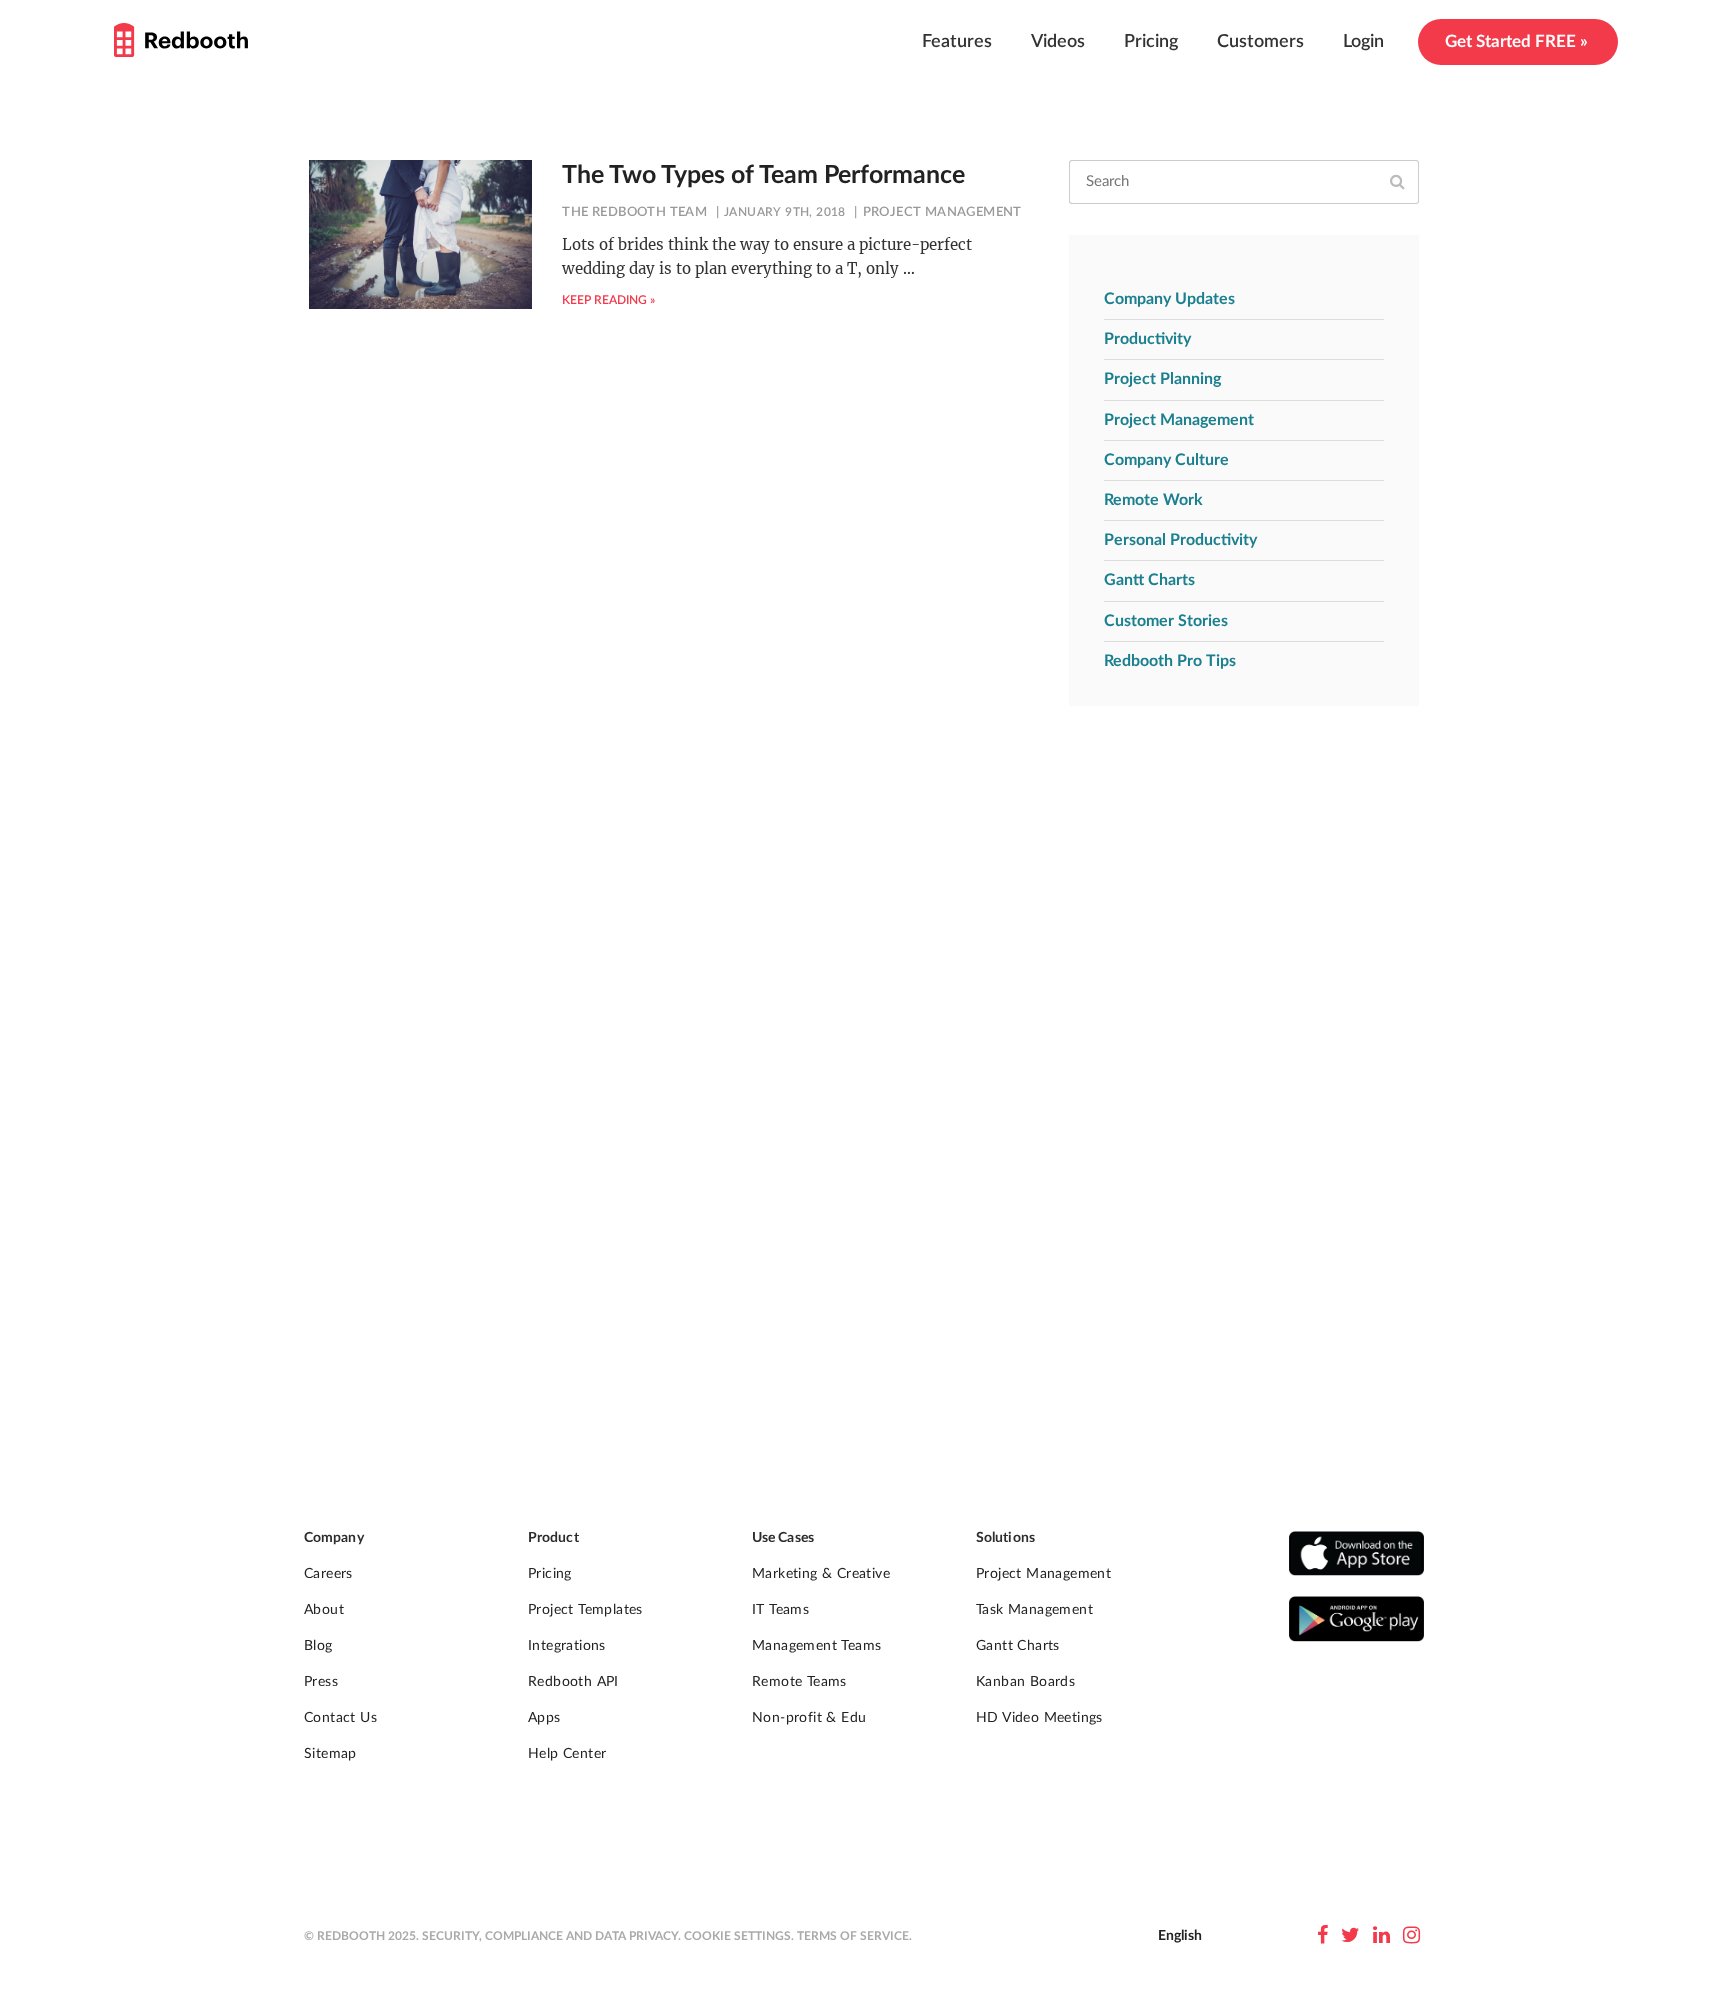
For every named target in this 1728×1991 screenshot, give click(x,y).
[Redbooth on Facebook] (1322, 1936)
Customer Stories (1166, 621)
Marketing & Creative (821, 1574)
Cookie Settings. (739, 1936)
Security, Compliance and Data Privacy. (551, 1936)
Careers (328, 1574)
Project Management (942, 212)
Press (321, 1682)
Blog (318, 1646)
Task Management (1034, 1610)
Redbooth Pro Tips (1170, 661)
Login (1363, 42)
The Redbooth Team (634, 212)
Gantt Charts (1149, 580)
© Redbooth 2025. (361, 1936)
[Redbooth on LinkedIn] (1381, 1936)
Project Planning (1162, 379)
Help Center (567, 1754)
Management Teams (816, 1646)
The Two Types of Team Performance (763, 175)
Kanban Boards (1025, 1682)
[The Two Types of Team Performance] (420, 234)
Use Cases (783, 1538)
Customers (1260, 42)
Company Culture (1166, 460)
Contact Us (340, 1718)
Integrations (567, 1646)
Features (957, 42)
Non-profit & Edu (809, 1718)
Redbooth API (573, 1682)
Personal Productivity (1180, 540)
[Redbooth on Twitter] (1350, 1936)
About (324, 1610)
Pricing (1151, 42)
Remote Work (1153, 500)
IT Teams (780, 1610)
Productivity (1147, 339)
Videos (1058, 42)
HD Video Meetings (1039, 1718)
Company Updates (1169, 299)
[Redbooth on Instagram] (1411, 1936)
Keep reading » (608, 300)
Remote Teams (799, 1682)
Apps (544, 1718)
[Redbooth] (181, 40)
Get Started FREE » (1516, 41)
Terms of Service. (854, 1936)
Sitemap (330, 1754)
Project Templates (585, 1610)
